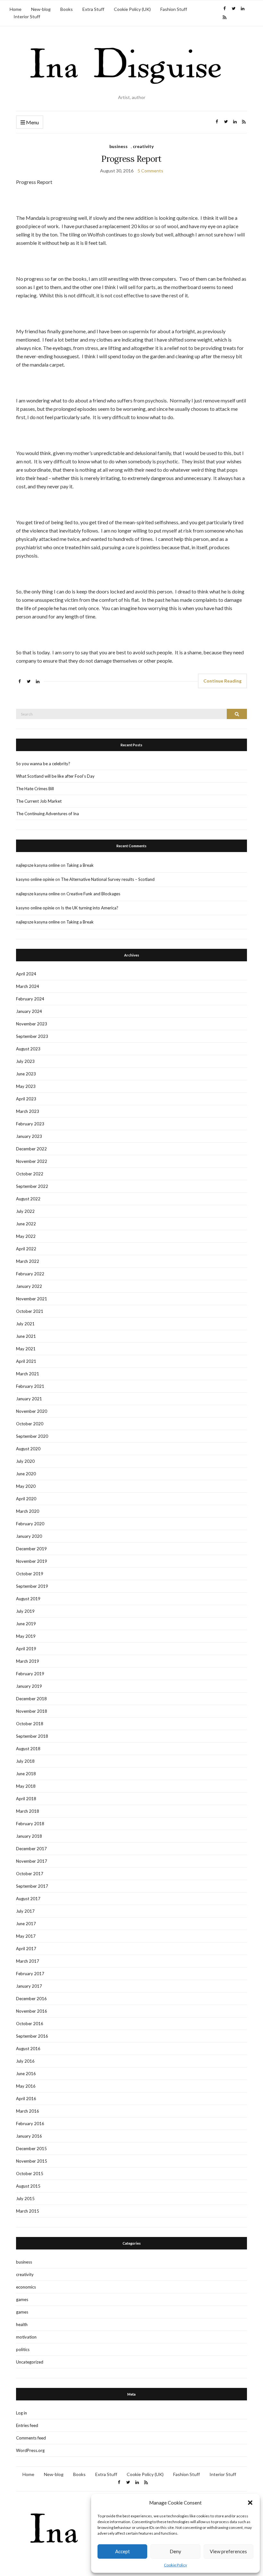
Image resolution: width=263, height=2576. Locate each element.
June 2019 (26, 1624)
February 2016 (30, 2124)
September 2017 (32, 1886)
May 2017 (26, 1936)
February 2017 (30, 1974)
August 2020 (28, 1449)
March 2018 (28, 1811)
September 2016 (32, 2036)
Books (67, 9)
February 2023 (30, 1124)
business (119, 146)
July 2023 (25, 1061)
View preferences (228, 2551)
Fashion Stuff (174, 9)
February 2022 (30, 1274)
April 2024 (26, 974)
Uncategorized (30, 2362)
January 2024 (29, 1011)
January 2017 (29, 1986)
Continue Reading (222, 681)
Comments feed (31, 2438)
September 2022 (32, 1186)
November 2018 (32, 1711)
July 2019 (25, 1611)
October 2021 (30, 1311)
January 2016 (29, 2136)
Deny (175, 2551)
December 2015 (31, 2149)
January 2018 (29, 1836)
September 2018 (32, 1736)
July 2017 (25, 1911)
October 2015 (30, 2174)
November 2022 (32, 1161)
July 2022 (25, 1211)
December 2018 (31, 1699)
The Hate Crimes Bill (35, 789)
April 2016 (26, 2099)
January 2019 (29, 1686)
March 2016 (28, 2111)
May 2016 (26, 2086)
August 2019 (28, 1599)
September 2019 (32, 1586)
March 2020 (28, 1511)
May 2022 (26, 1236)
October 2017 (30, 1874)
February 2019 (30, 1674)
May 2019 (26, 1636)
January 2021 (29, 1399)
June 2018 (26, 1774)
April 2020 (26, 1499)
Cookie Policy (175, 2565)
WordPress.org (30, 2450)
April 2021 (26, 1361)
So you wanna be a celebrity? (43, 764)
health (22, 2324)
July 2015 (25, 2199)
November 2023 (32, 1024)
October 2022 (30, 1174)
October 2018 (30, 1724)
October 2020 (30, 1424)
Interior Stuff (27, 17)
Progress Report (131, 159)
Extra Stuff (93, 9)
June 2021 (26, 1336)
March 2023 (28, 1111)
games (22, 2299)
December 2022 (31, 1149)
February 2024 (30, 999)
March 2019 (28, 1661)
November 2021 (32, 1299)
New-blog (41, 9)
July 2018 (25, 1761)
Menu (32, 122)
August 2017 (28, 1899)
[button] (250, 2503)
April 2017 (26, 1949)
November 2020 (32, 1411)
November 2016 (32, 2011)
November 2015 (32, 2161)
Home (16, 9)
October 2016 (30, 2024)
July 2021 (25, 1324)
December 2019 (31, 1549)
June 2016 (26, 2074)
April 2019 (26, 1649)
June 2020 (26, 1474)
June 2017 (26, 1924)
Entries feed (27, 2425)
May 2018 (26, 1786)
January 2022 (29, 1286)
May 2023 (26, 1086)
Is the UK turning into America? (90, 908)
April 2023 (26, 1099)
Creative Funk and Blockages (93, 894)
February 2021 (30, 1386)
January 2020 (29, 1536)
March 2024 (28, 986)
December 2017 (31, 1849)
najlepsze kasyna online (38, 865)
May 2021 (26, 1349)
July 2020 (25, 1461)
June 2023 (26, 1074)
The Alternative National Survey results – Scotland (108, 879)
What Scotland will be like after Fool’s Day (55, 776)
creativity (143, 146)
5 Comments (150, 171)
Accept (123, 2551)
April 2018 (26, 1799)
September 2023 (32, 1036)
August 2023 (28, 1049)
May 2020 (26, 1486)
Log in (21, 2413)
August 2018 (28, 1749)
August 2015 (28, 2186)
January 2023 (29, 1136)
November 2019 (32, 1561)
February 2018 (30, 1824)
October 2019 (30, 1574)
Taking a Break (80, 865)
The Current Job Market (39, 801)
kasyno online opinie (35, 879)
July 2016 (25, 2061)
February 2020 (30, 1524)
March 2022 (28, 1261)
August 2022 (28, 1199)
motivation (26, 2337)
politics (23, 2349)
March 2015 (28, 2211)
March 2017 (28, 1961)
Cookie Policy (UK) (132, 9)
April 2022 (26, 1249)
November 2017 (32, 1861)
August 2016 (28, 2049)
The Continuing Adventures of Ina (47, 814)
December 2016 (31, 1999)
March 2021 (28, 1374)
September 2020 (32, 1436)
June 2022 (26, 1224)
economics (26, 2287)
